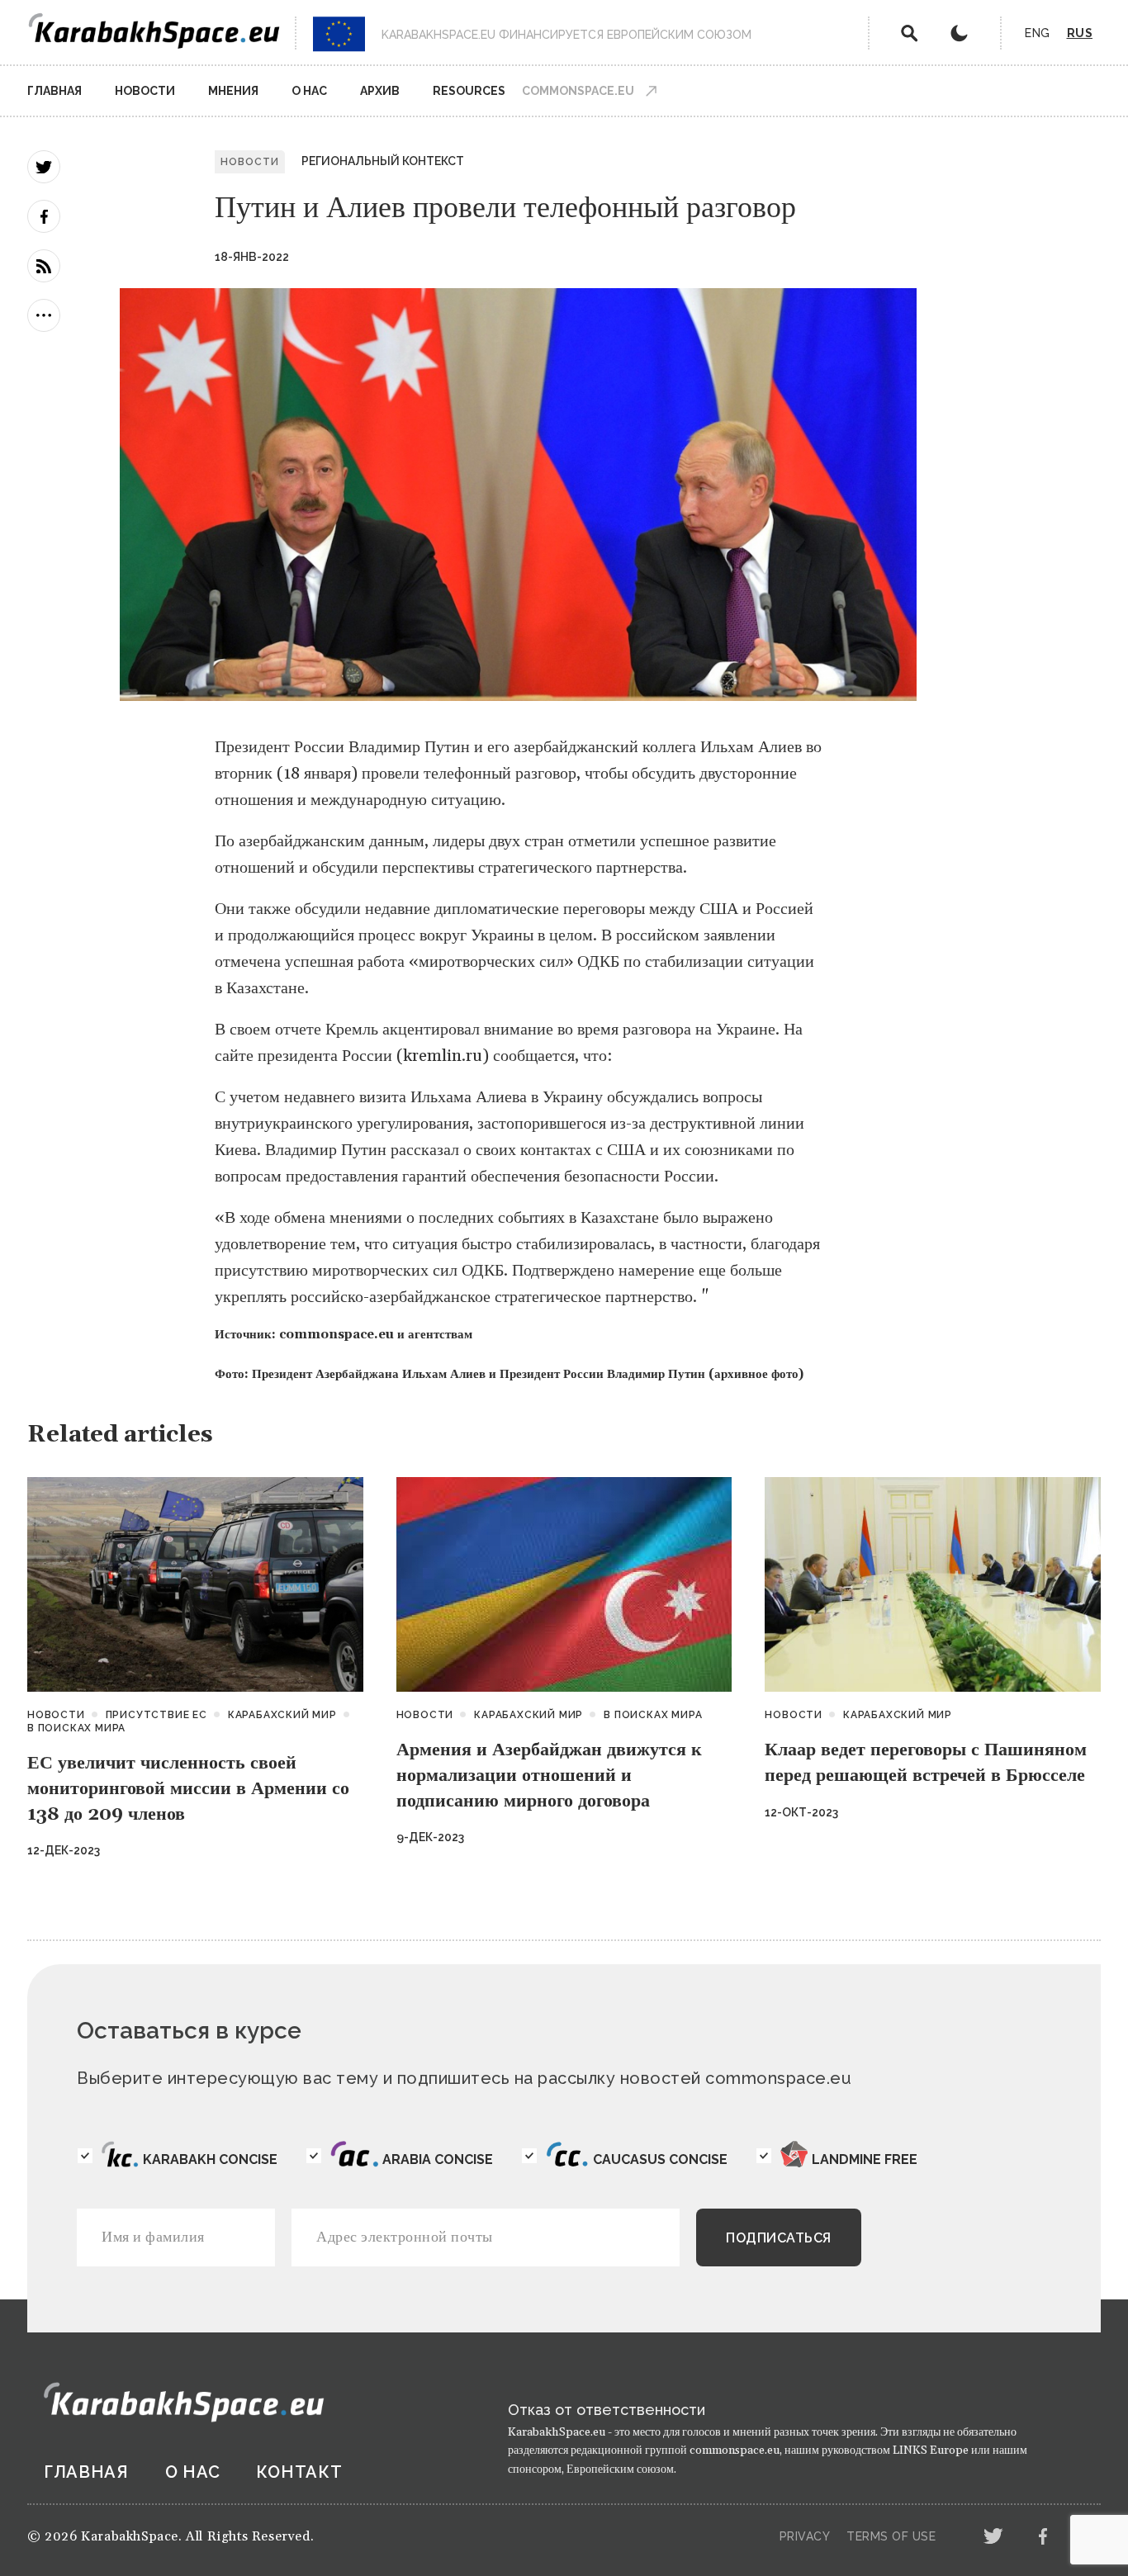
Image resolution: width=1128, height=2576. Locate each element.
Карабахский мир (282, 1715)
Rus (1080, 33)
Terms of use (891, 2536)
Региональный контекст (383, 161)
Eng (1038, 33)
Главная (55, 91)
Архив (380, 91)
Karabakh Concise (210, 2159)
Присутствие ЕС (156, 1715)
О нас (309, 91)
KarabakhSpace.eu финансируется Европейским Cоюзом (566, 35)
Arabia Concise (438, 2159)
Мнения (233, 91)
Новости (145, 91)
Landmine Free (865, 2159)
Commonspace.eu (578, 91)
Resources (469, 91)
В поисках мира (76, 1728)
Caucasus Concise (660, 2159)
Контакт (299, 2472)
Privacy (805, 2536)
